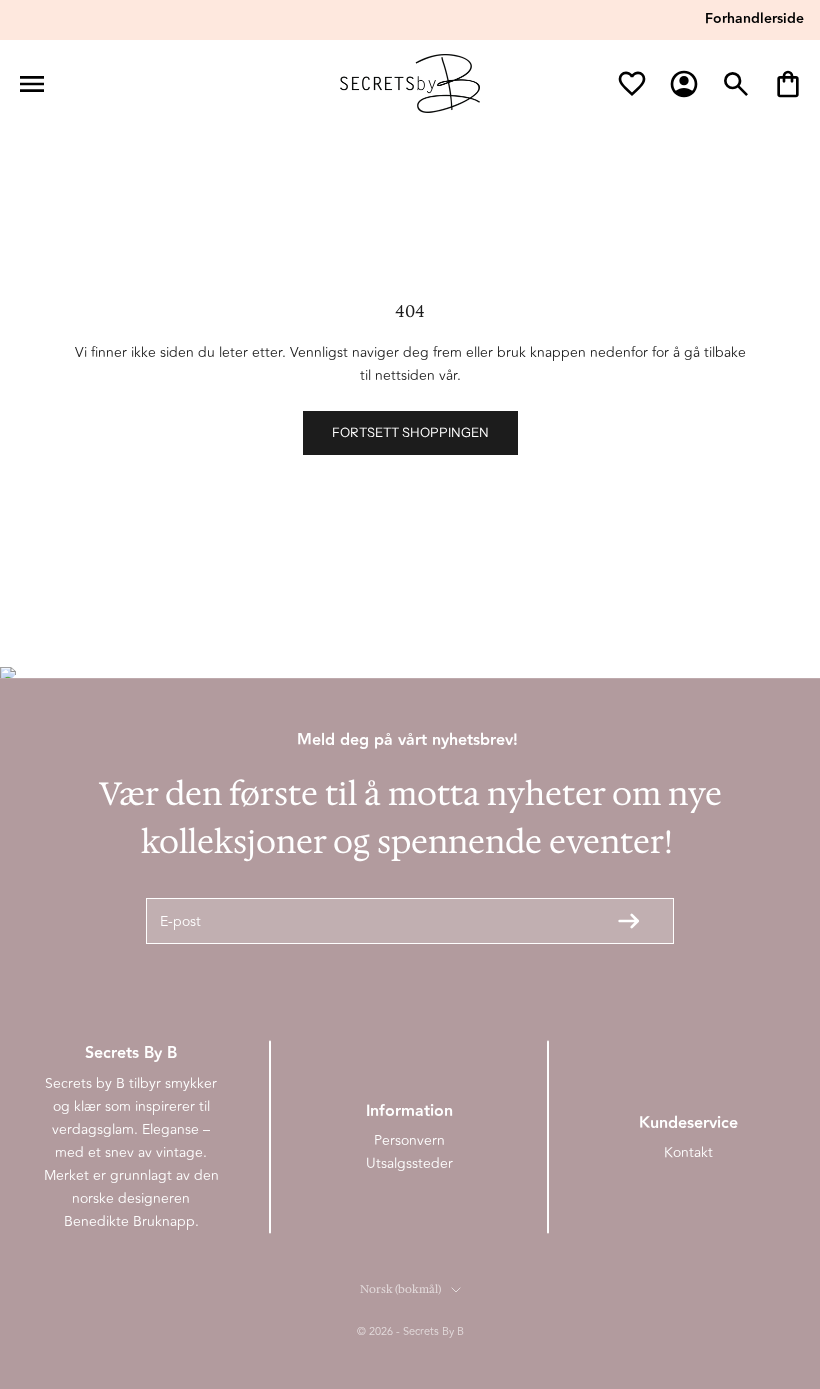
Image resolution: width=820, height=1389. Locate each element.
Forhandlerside (754, 19)
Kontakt (688, 1152)
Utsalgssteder (409, 1163)
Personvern (409, 1140)
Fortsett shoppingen (410, 432)
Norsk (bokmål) (400, 1289)
